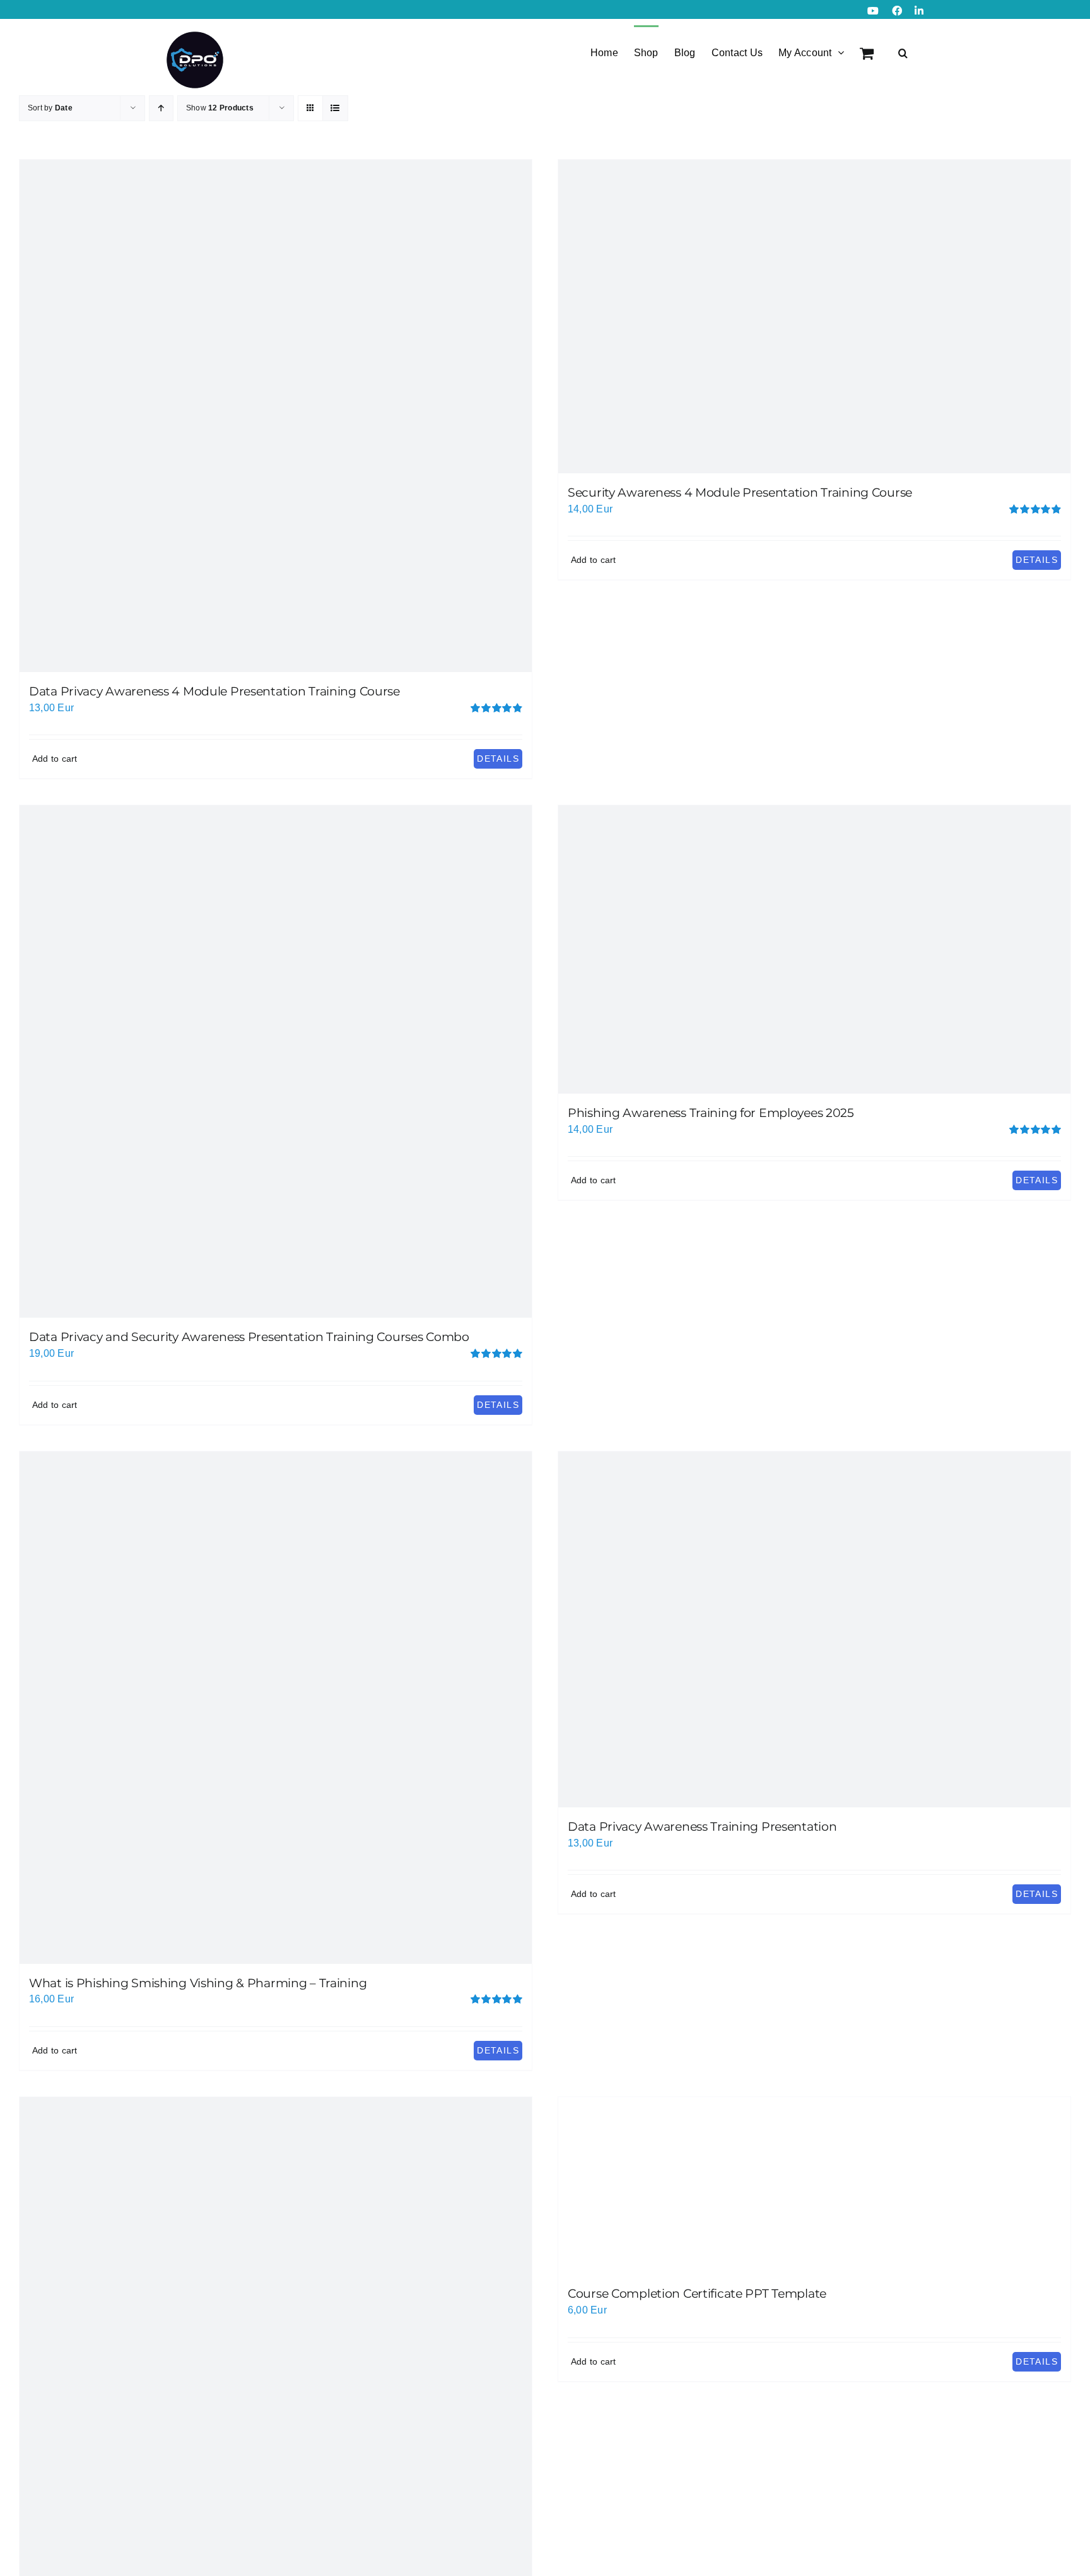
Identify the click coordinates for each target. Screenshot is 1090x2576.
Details (498, 759)
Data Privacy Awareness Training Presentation (702, 1827)
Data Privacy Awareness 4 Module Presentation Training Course (214, 691)
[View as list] (335, 108)
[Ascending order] (161, 108)
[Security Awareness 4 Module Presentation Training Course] (814, 316)
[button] (903, 52)
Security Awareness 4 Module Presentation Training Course (740, 493)
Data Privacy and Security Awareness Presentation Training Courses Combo (249, 1337)
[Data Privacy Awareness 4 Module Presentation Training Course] (276, 416)
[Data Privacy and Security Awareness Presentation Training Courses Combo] (276, 1061)
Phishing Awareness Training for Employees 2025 (711, 1113)
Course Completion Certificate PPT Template (697, 2294)
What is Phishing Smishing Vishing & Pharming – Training (198, 1983)
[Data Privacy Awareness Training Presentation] (814, 1629)
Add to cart (55, 759)
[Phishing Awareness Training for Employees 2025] (814, 949)
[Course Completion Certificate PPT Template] (814, 2186)
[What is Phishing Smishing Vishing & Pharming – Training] (276, 1708)
